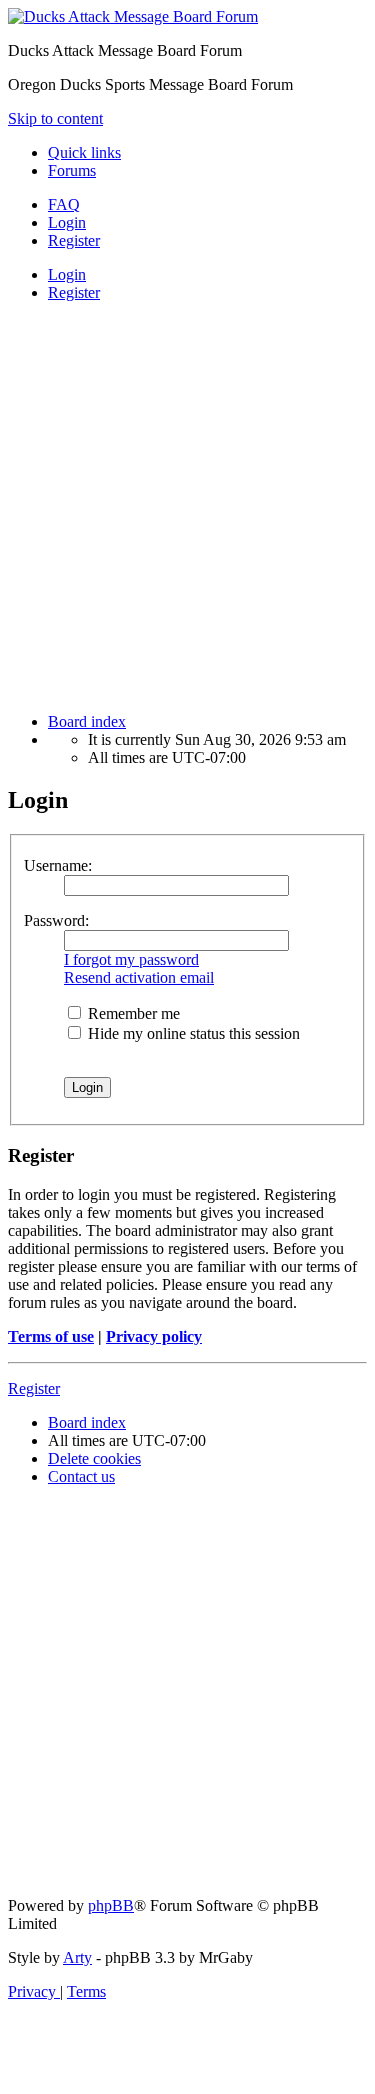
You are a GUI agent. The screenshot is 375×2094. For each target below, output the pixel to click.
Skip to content (55, 118)
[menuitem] (64, 204)
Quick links (84, 152)
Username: (58, 865)
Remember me (132, 1013)
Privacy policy (154, 1336)
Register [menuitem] (74, 240)
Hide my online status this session (192, 1033)
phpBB (111, 1905)
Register (74, 292)
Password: (56, 920)
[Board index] (133, 16)
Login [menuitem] (67, 222)
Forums (72, 170)
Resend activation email (139, 977)
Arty (77, 1957)
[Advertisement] (187, 505)
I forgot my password (131, 959)
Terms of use (51, 1336)
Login (67, 274)
